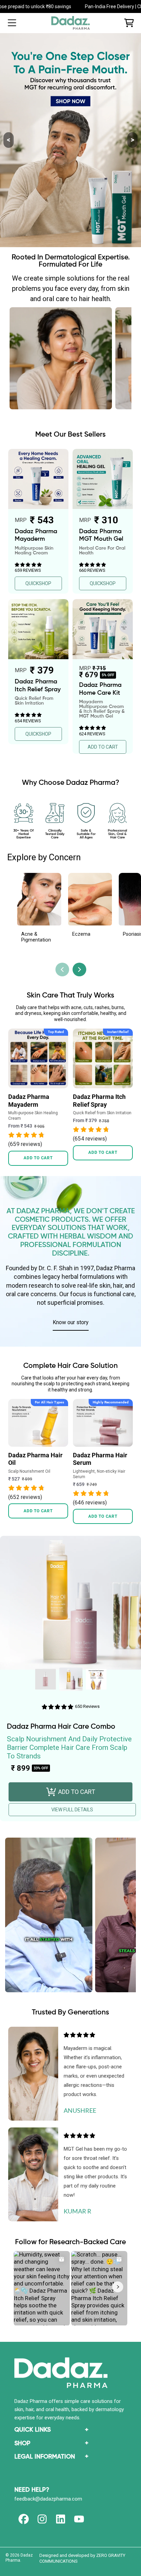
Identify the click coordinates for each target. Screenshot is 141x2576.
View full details (72, 1810)
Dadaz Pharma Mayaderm (29, 1101)
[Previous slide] (62, 969)
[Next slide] (79, 969)
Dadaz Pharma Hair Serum (100, 1459)
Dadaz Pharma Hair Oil (35, 1459)
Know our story (71, 1322)
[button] (12, 23)
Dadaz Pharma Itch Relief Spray (99, 1101)
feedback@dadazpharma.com (48, 2499)
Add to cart (38, 1158)
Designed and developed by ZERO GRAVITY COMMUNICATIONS (82, 2558)
